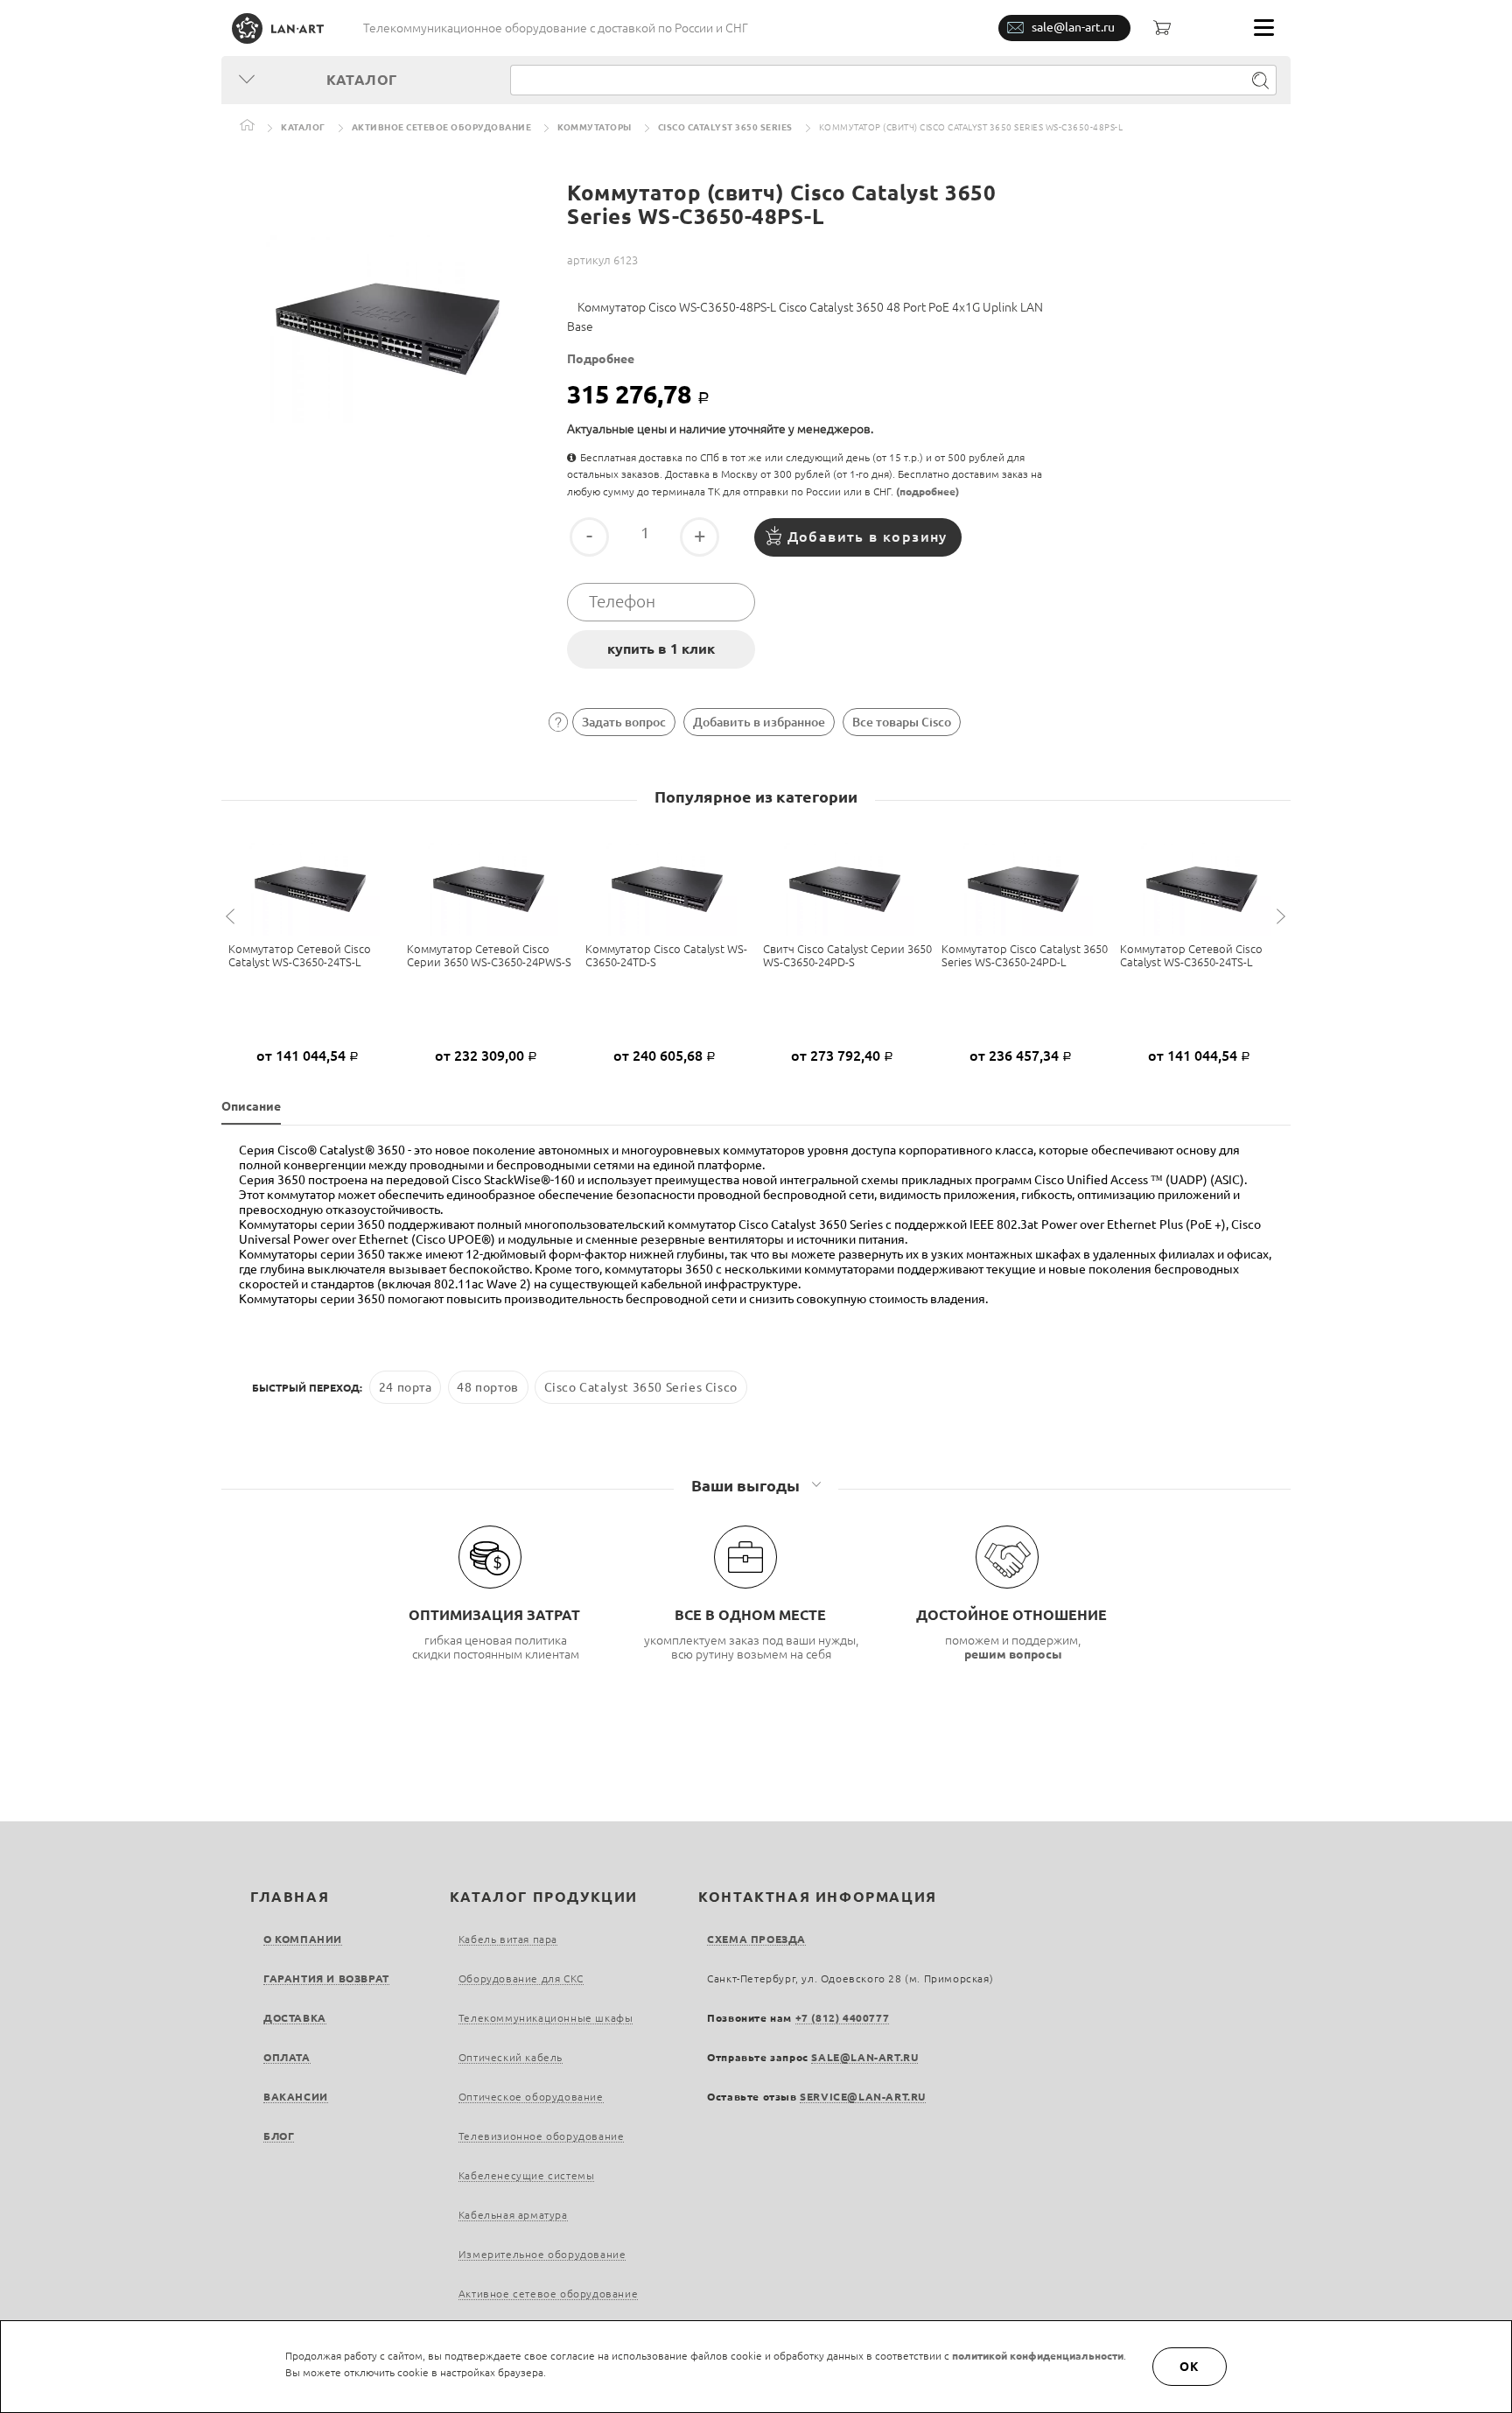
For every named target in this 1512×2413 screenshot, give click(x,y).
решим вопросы (1013, 1654)
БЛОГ (279, 2136)
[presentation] (233, 917)
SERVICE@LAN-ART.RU (863, 2097)
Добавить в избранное (759, 722)
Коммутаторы (595, 127)
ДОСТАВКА (295, 2018)
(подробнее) (927, 491)
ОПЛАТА (287, 2057)
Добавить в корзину (868, 537)
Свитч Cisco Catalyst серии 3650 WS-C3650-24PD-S (847, 955)
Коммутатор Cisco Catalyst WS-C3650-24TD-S (666, 955)
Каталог (303, 127)
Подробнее (601, 359)
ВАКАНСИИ (296, 2097)
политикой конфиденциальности (1038, 2356)
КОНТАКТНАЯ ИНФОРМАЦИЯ (818, 1897)
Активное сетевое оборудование (442, 127)
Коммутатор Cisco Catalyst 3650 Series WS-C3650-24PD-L (1025, 955)
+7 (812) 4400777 (843, 2018)
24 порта (406, 1387)
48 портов (487, 1387)
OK (1190, 2367)
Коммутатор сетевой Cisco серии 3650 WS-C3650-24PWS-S (489, 955)
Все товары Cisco (902, 722)
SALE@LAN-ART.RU (864, 2057)
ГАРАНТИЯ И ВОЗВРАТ (326, 1978)
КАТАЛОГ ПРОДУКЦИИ (544, 1897)
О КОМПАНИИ (303, 1939)
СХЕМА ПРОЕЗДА (756, 1939)
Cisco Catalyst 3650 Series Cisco (641, 1387)
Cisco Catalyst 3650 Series (725, 127)
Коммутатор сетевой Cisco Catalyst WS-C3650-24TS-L (300, 955)
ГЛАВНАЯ (290, 1897)
